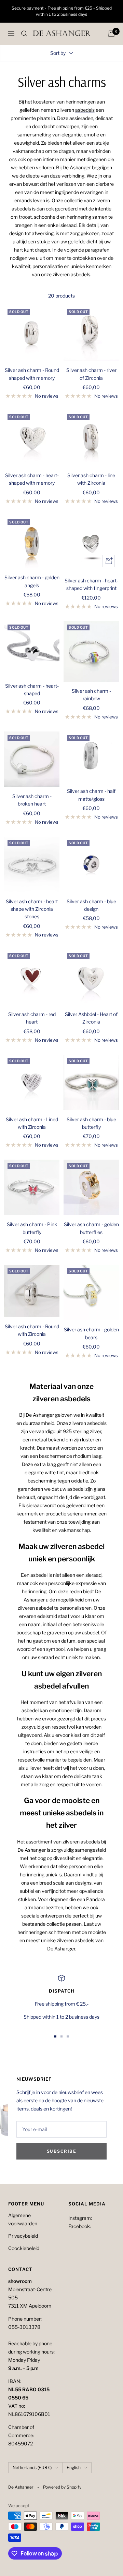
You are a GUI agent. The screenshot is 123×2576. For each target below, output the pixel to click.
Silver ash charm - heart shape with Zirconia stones (32, 909)
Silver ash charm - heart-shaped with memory (32, 479)
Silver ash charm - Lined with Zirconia (32, 1123)
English (74, 2468)
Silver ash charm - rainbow (91, 695)
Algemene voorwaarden (23, 2219)
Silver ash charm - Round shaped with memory (32, 374)
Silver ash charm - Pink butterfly (32, 1228)
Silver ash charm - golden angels (32, 581)
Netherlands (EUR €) (32, 2468)
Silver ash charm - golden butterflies (91, 1228)
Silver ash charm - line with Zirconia (91, 479)
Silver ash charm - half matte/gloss (91, 795)
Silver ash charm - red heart (32, 1018)
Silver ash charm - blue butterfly (91, 1123)
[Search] (24, 34)
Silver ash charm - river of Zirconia (91, 374)
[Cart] (111, 34)
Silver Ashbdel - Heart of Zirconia (91, 1018)
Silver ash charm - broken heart (32, 800)
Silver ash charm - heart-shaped (32, 690)
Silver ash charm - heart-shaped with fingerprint (91, 584)
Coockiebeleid (24, 2248)
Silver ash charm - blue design (91, 905)
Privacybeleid (23, 2236)
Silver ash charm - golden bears (91, 1333)
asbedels (85, 110)
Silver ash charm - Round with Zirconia (32, 1330)
